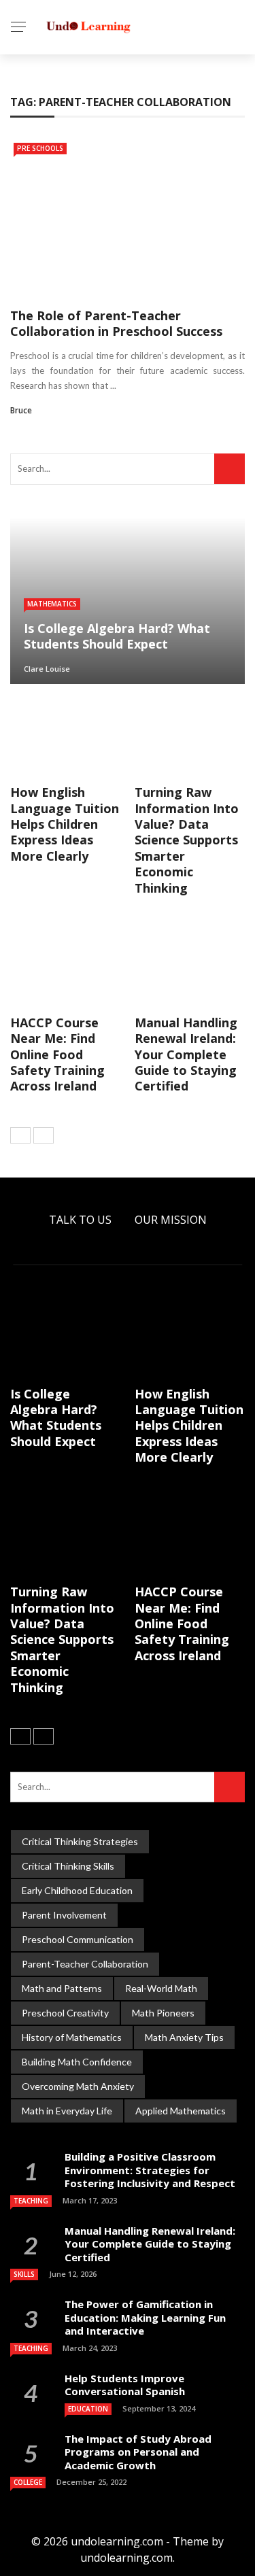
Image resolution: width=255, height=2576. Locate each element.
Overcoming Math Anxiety (78, 2086)
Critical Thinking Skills (68, 1866)
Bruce (21, 410)
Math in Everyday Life (67, 2111)
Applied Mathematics (181, 2111)
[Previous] (20, 1135)
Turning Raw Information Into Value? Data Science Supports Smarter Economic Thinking (187, 840)
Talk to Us (80, 1220)
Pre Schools (40, 148)
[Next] (44, 1135)
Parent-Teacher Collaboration (85, 1964)
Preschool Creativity (65, 2013)
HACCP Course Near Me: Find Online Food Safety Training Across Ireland (57, 1054)
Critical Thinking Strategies (80, 1841)
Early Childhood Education (77, 1890)
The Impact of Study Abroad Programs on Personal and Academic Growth (138, 2452)
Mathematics (52, 604)
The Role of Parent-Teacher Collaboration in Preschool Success (116, 323)
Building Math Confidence (77, 2062)
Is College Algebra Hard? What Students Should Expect (56, 1418)
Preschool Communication (78, 1939)
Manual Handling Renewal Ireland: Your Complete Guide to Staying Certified (186, 1054)
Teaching (31, 2201)
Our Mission (171, 1220)
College (28, 2482)
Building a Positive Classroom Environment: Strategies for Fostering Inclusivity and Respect (150, 2170)
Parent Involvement (64, 1915)
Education (88, 2409)
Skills (24, 2274)
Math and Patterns (62, 1988)
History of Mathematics (72, 2037)
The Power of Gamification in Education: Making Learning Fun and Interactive (145, 2317)
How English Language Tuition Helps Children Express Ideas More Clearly (65, 824)
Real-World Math (161, 1988)
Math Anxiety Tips (184, 2037)
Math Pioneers (163, 2013)
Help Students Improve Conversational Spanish (125, 2385)
